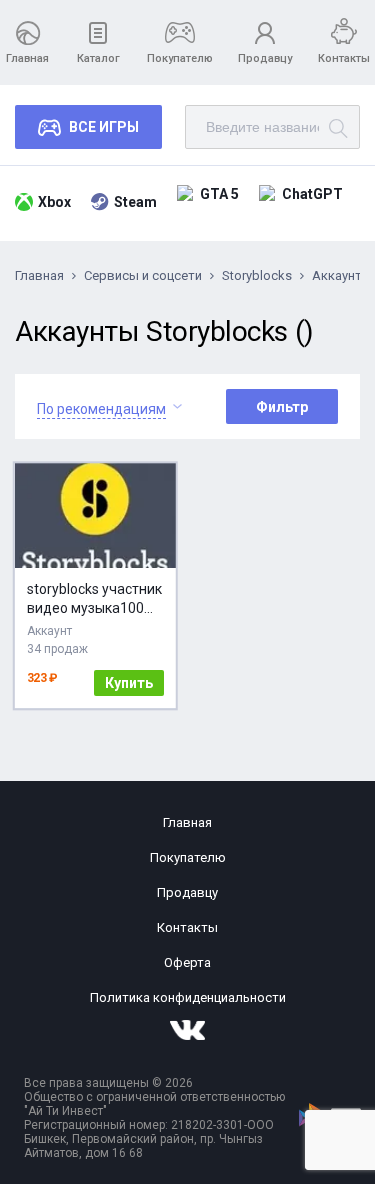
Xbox (54, 202)
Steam (135, 202)
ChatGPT (312, 194)
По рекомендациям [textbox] (101, 409)
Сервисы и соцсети (143, 275)
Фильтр (282, 407)
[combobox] (101, 406)
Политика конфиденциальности (188, 997)
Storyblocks (257, 275)
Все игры (104, 127)
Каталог (98, 58)
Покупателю (180, 58)
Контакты (344, 58)
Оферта (187, 962)
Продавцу (265, 58)
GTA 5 (219, 194)
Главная (27, 58)
